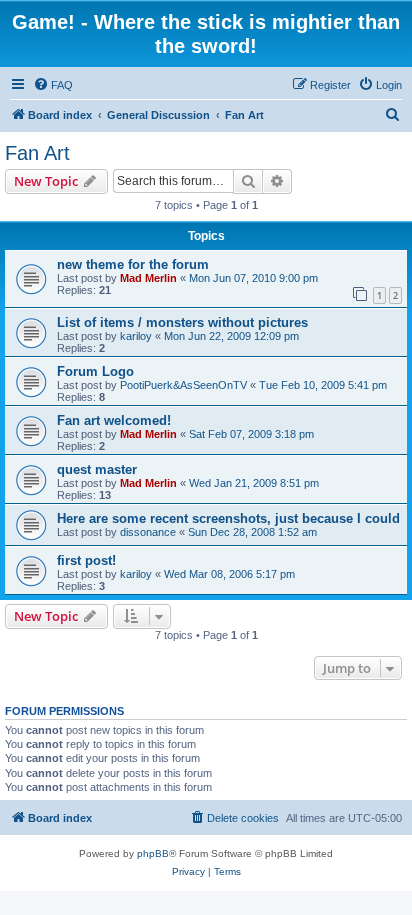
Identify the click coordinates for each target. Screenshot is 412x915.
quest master (97, 469)
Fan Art (37, 153)
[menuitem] (53, 85)
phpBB (153, 853)
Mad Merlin (148, 278)
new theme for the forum (133, 264)
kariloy (136, 336)
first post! (86, 560)
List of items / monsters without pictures (182, 322)
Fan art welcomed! (114, 420)
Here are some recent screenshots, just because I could (228, 518)
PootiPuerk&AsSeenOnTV (183, 385)
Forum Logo (95, 371)
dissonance (148, 532)
